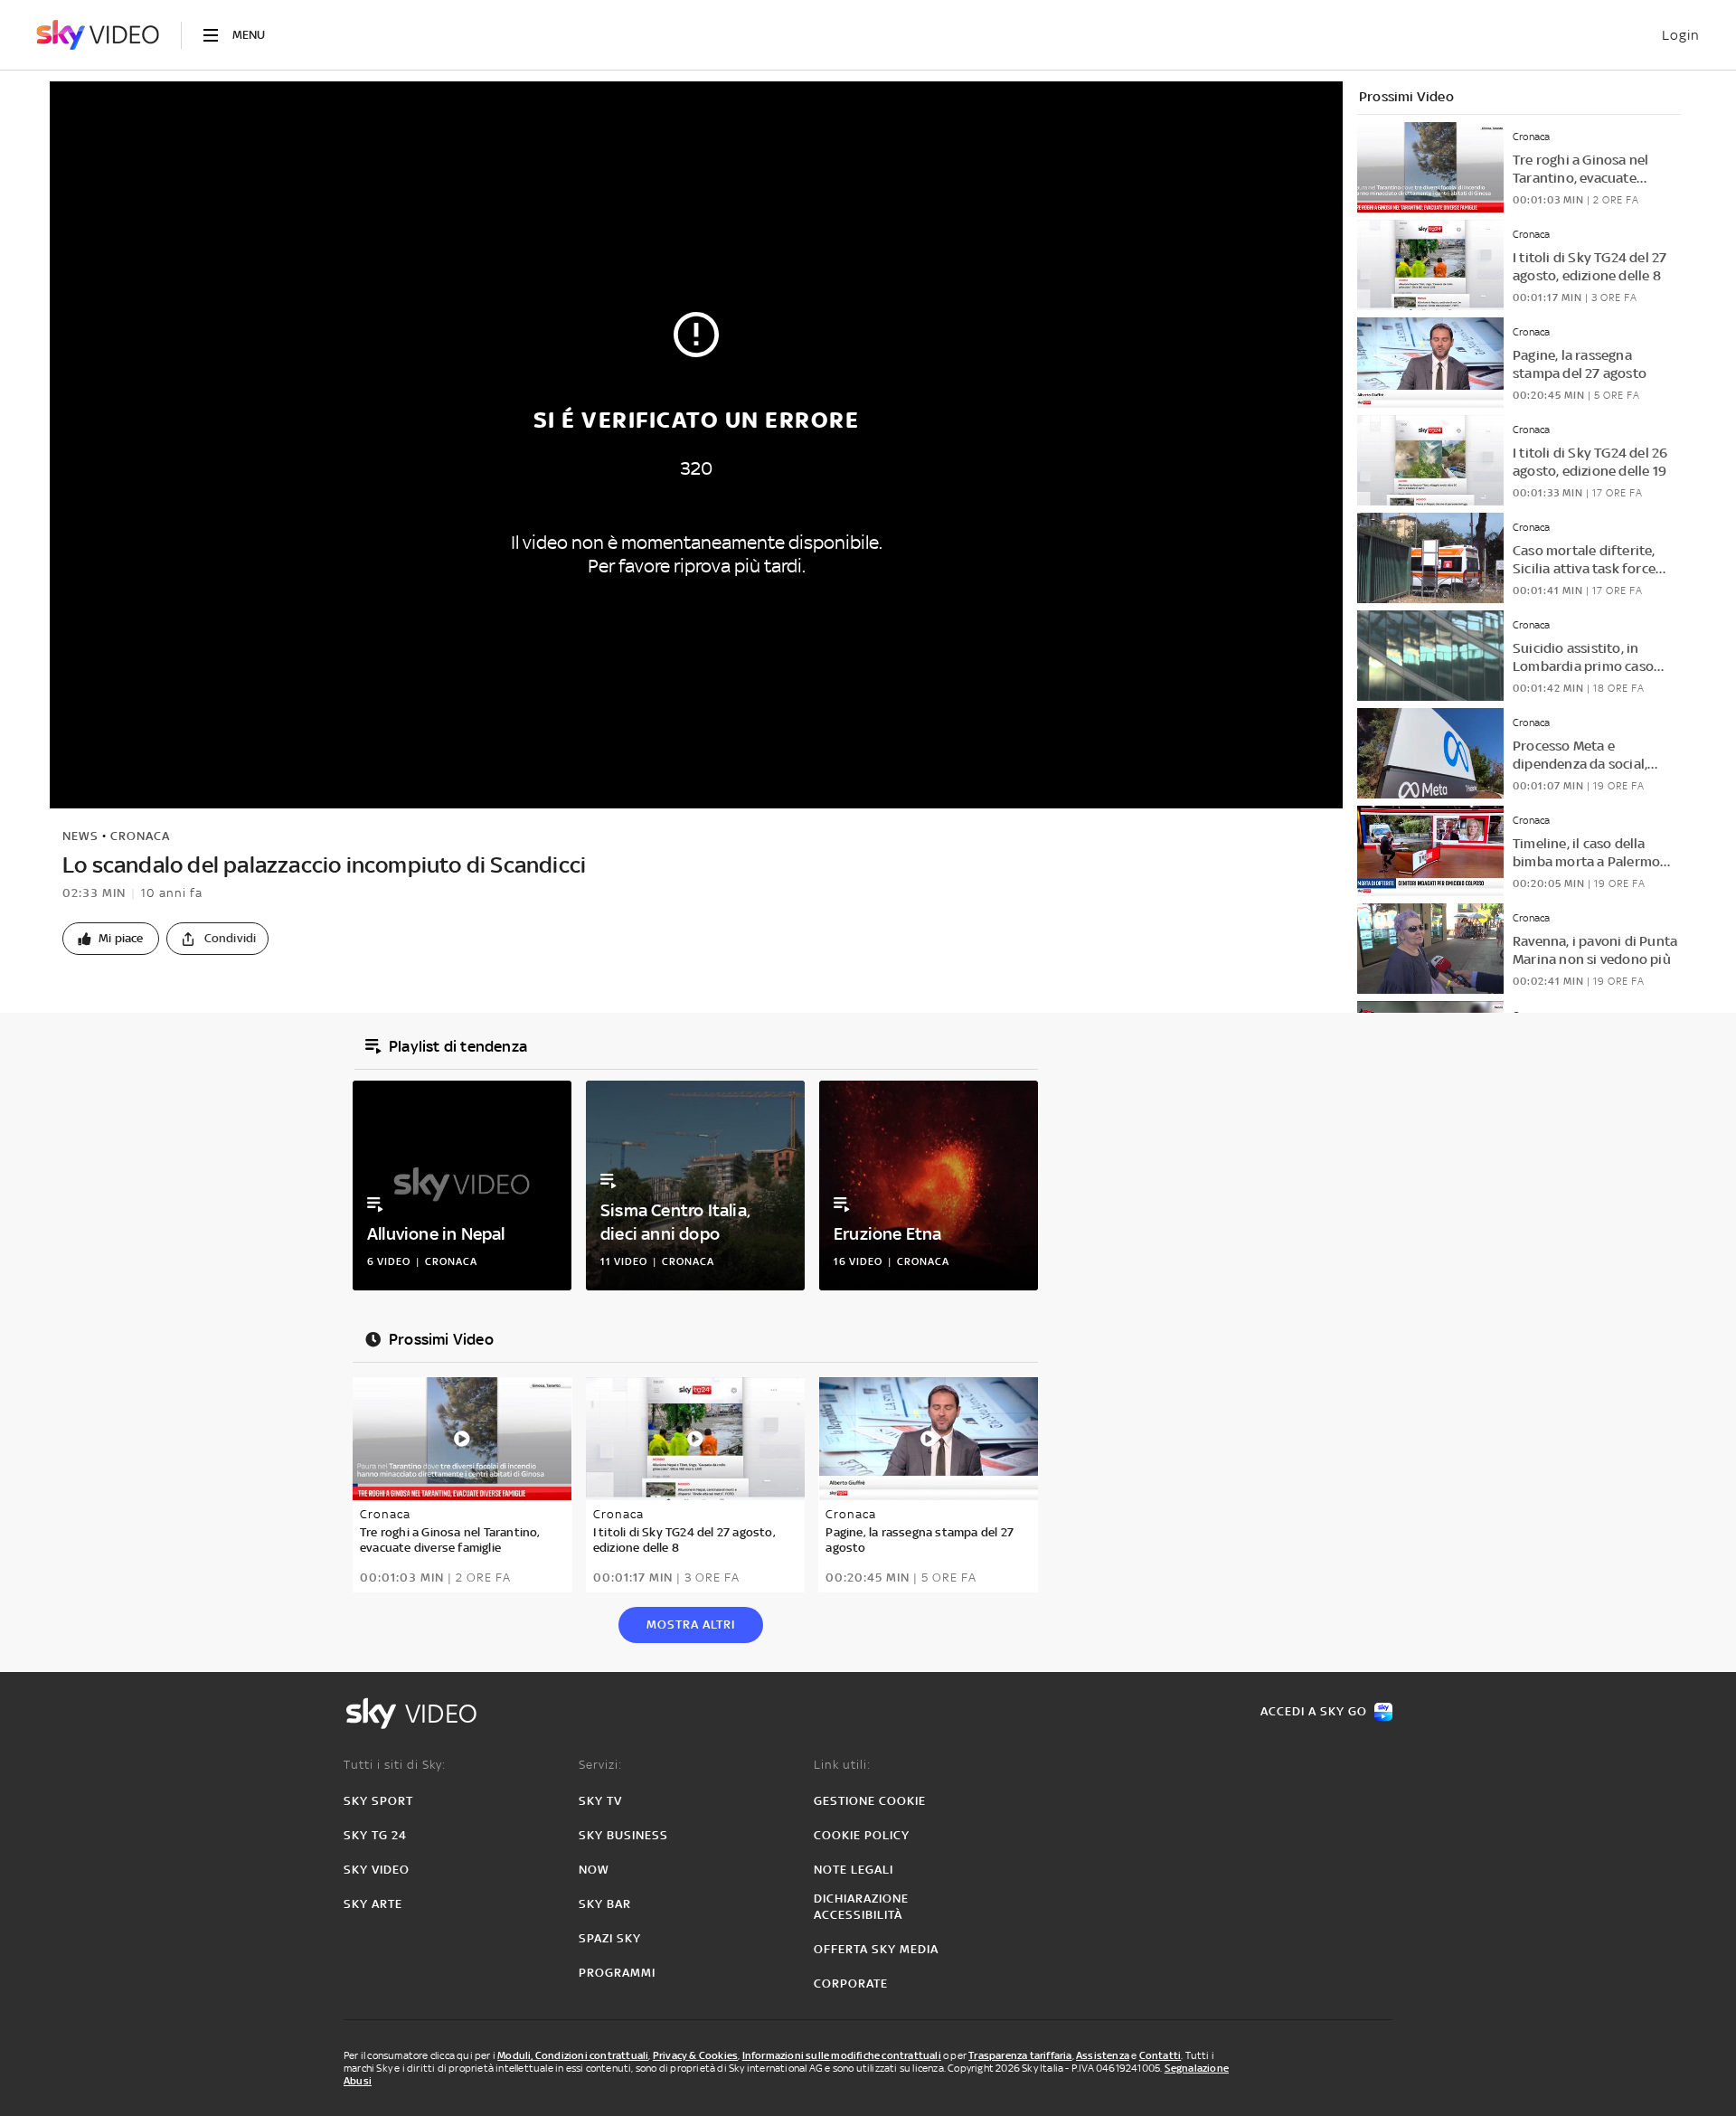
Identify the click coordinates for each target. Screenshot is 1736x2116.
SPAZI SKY (610, 1938)
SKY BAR (605, 1904)
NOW (594, 1870)
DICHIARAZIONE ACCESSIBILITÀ (861, 1907)
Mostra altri (691, 1625)
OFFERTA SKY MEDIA (876, 1949)
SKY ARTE (373, 1904)
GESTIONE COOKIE (870, 1801)
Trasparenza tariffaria (1020, 2055)
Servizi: (600, 1765)
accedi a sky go (1314, 1711)
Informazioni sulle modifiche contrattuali (842, 2055)
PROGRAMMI (617, 1973)
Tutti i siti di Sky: (395, 1765)
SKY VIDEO (377, 1870)
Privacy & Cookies (695, 2055)
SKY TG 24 (375, 1835)
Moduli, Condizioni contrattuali (573, 2055)
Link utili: (842, 1765)
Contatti (1160, 2055)
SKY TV (600, 1801)
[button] (111, 939)
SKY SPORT (378, 1801)
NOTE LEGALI (854, 1870)
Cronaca (140, 836)
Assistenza (1103, 2055)
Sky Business (623, 1835)
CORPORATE (851, 1984)
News (80, 836)
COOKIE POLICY (862, 1835)
